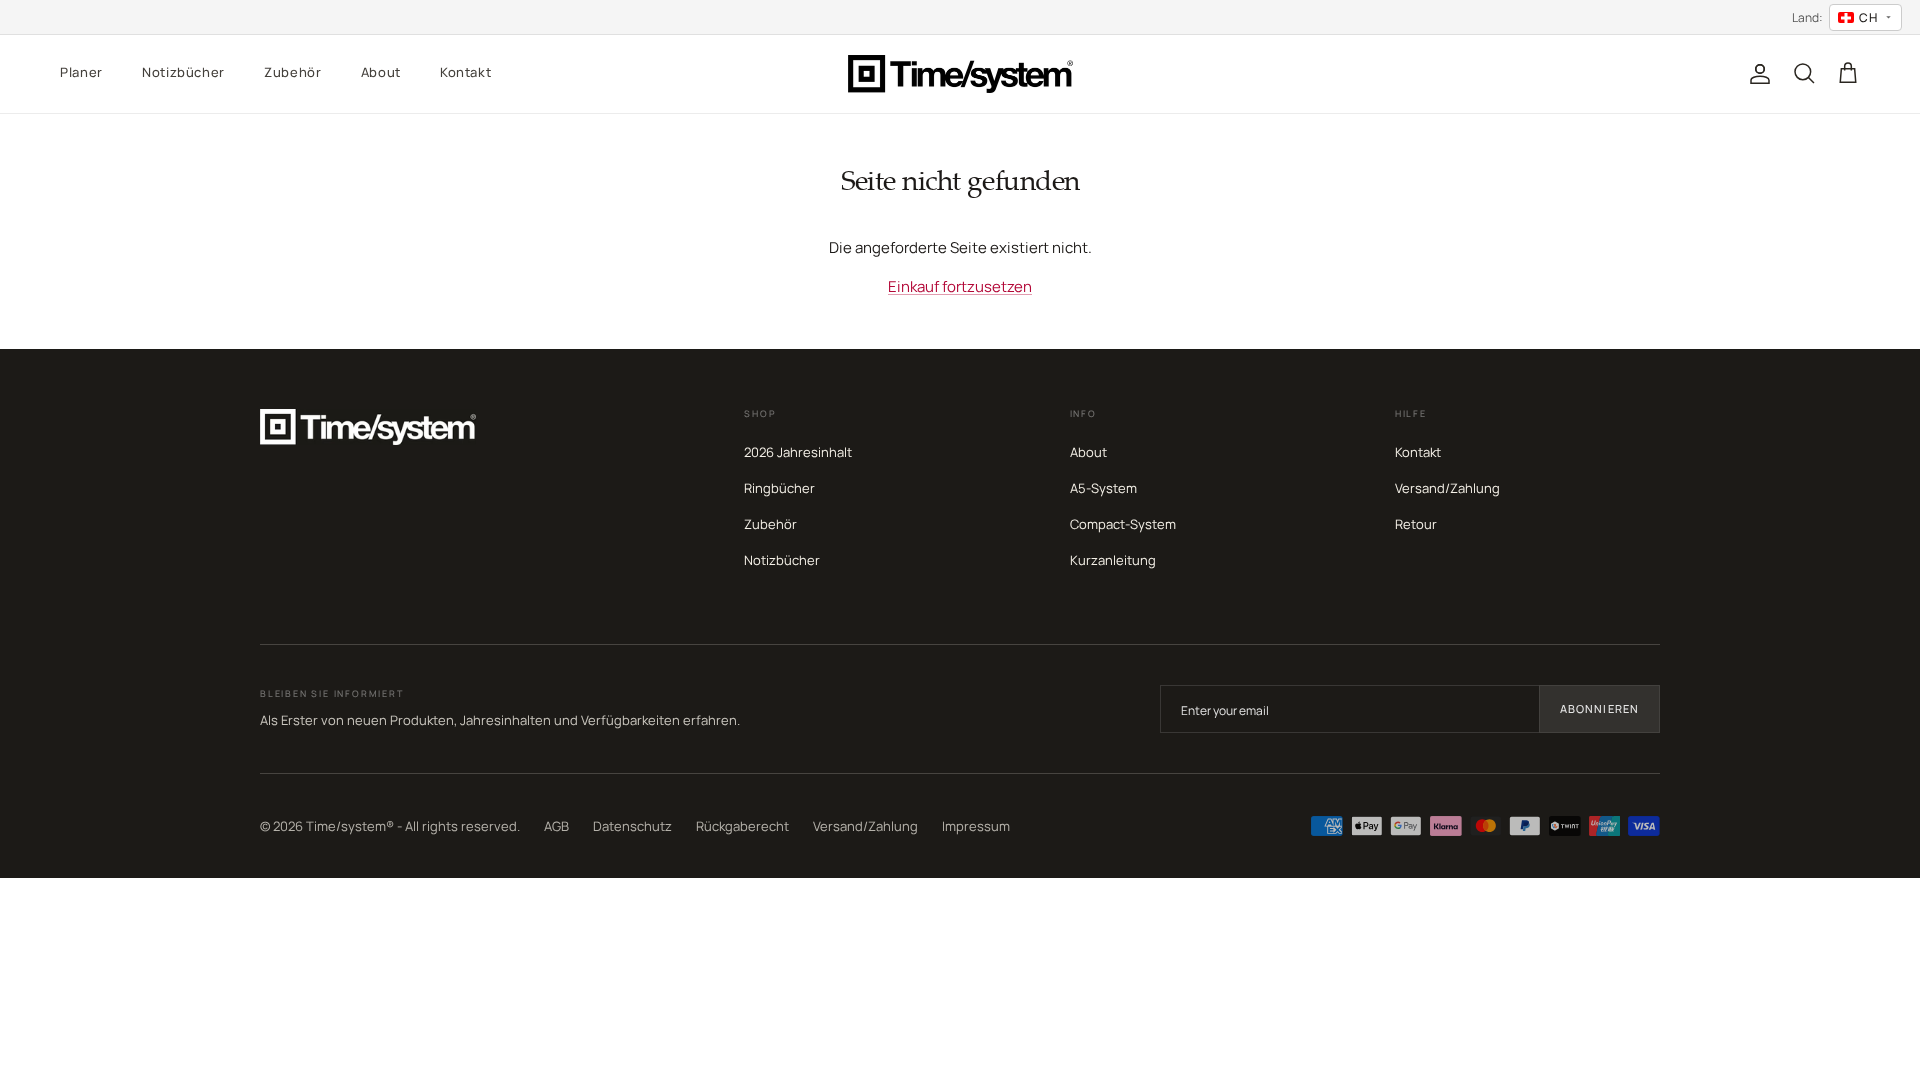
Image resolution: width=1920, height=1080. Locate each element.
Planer (81, 72)
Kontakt (466, 72)
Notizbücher (183, 72)
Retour (1416, 524)
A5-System (1103, 488)
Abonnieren (1599, 708)
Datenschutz (632, 826)
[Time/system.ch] (960, 74)
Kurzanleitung (1113, 560)
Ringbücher (779, 488)
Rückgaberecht (742, 826)
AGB (556, 826)
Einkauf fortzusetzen (960, 286)
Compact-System (1123, 524)
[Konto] (1756, 74)
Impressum (976, 826)
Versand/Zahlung (1447, 488)
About (381, 72)
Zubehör (293, 72)
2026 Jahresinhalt (798, 452)
